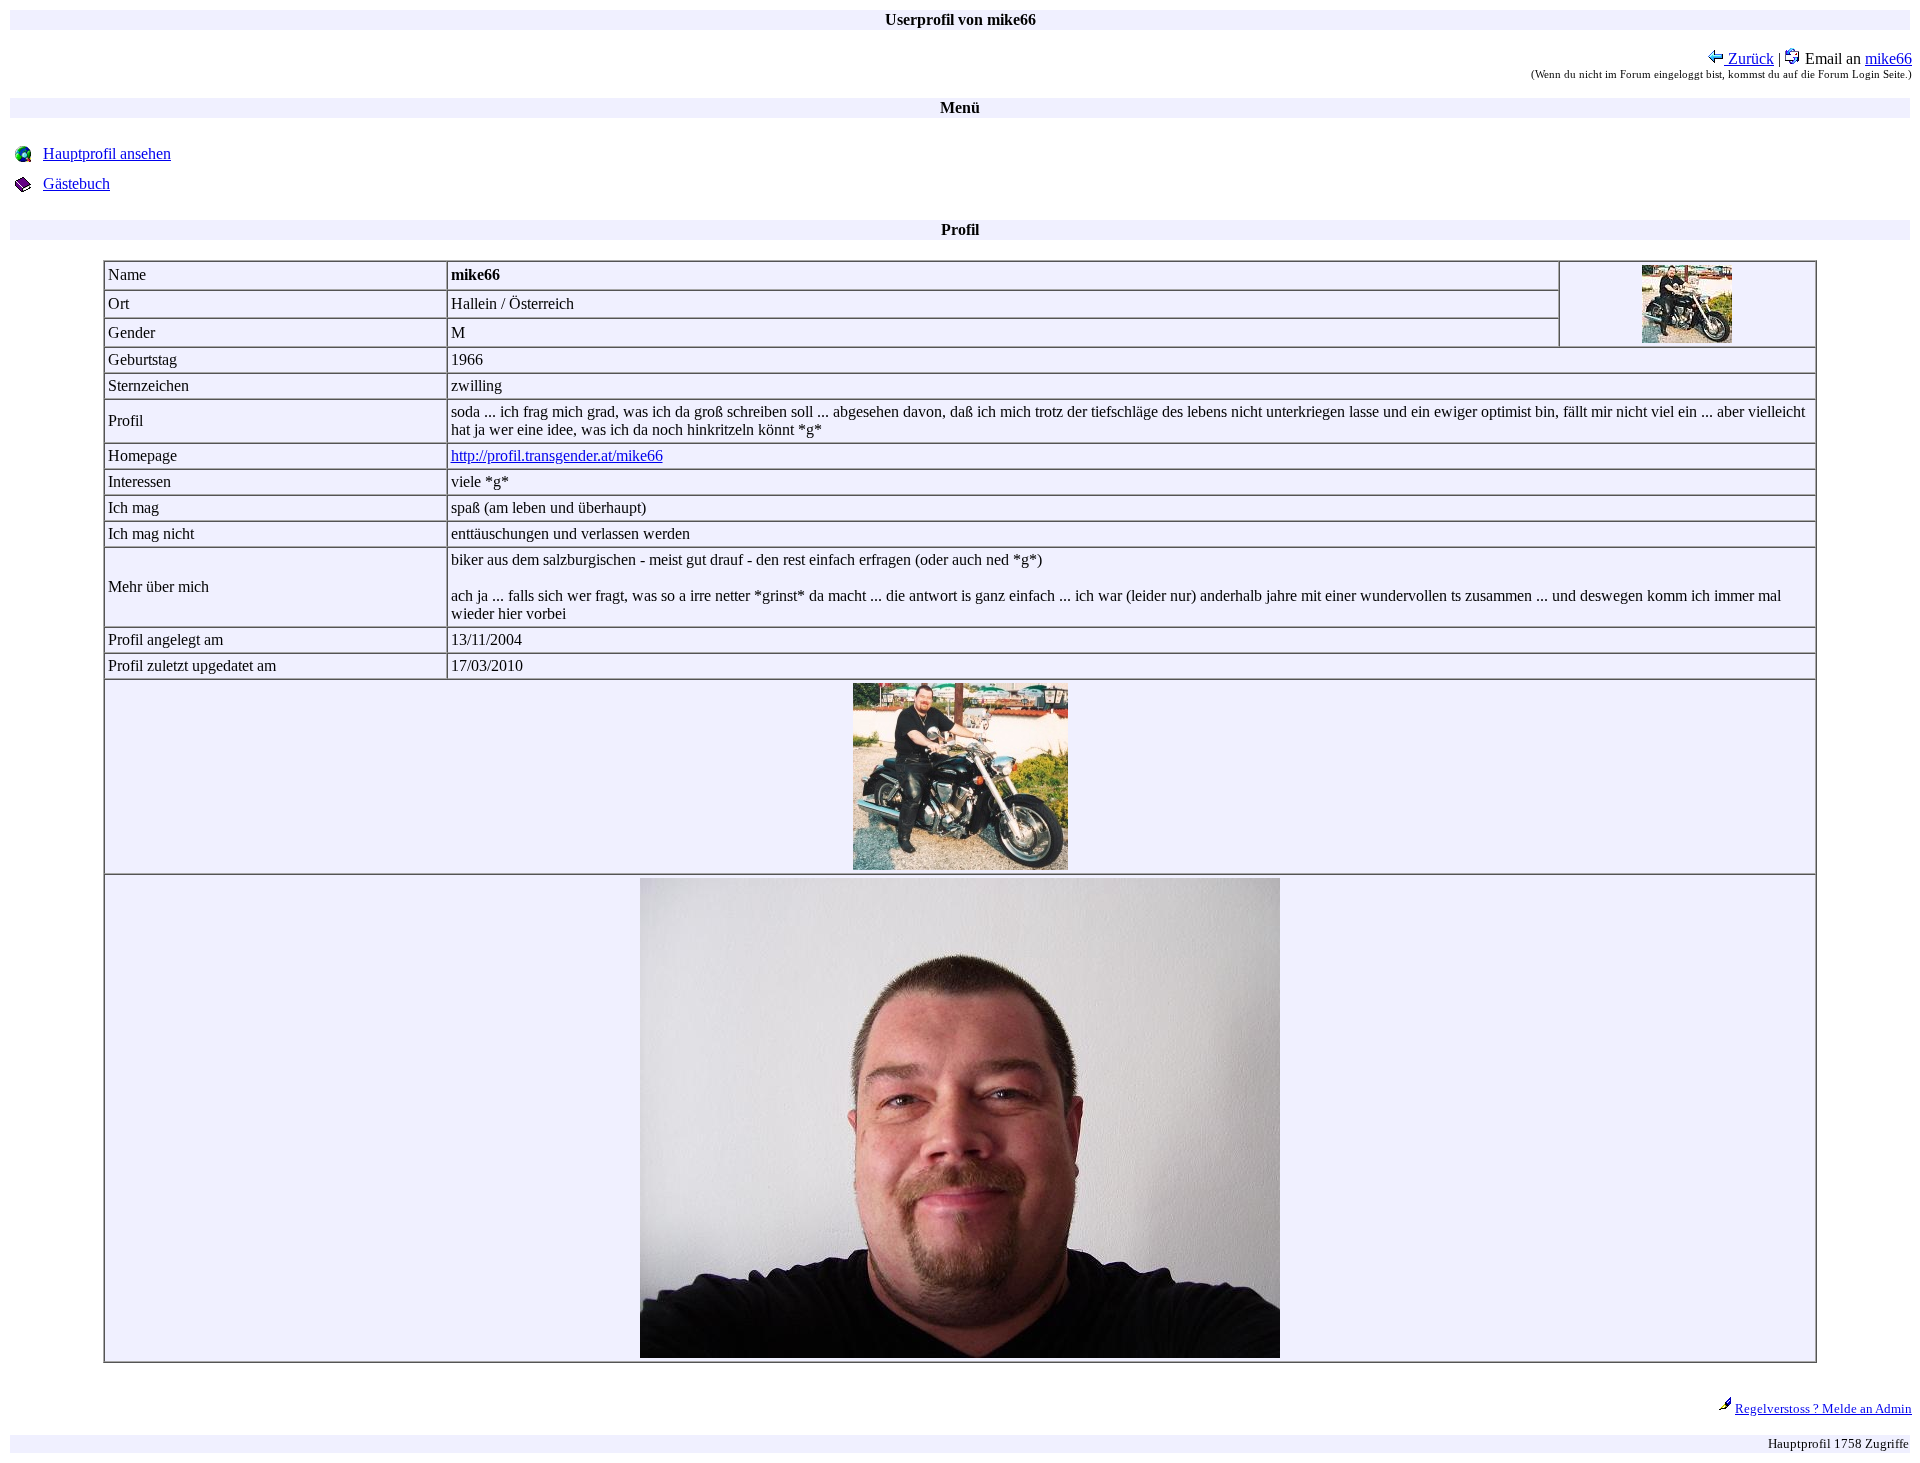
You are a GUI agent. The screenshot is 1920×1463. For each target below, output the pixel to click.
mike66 (1888, 58)
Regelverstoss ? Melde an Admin (1823, 1408)
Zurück (1749, 58)
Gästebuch (76, 183)
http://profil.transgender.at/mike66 (557, 455)
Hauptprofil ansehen (107, 153)
